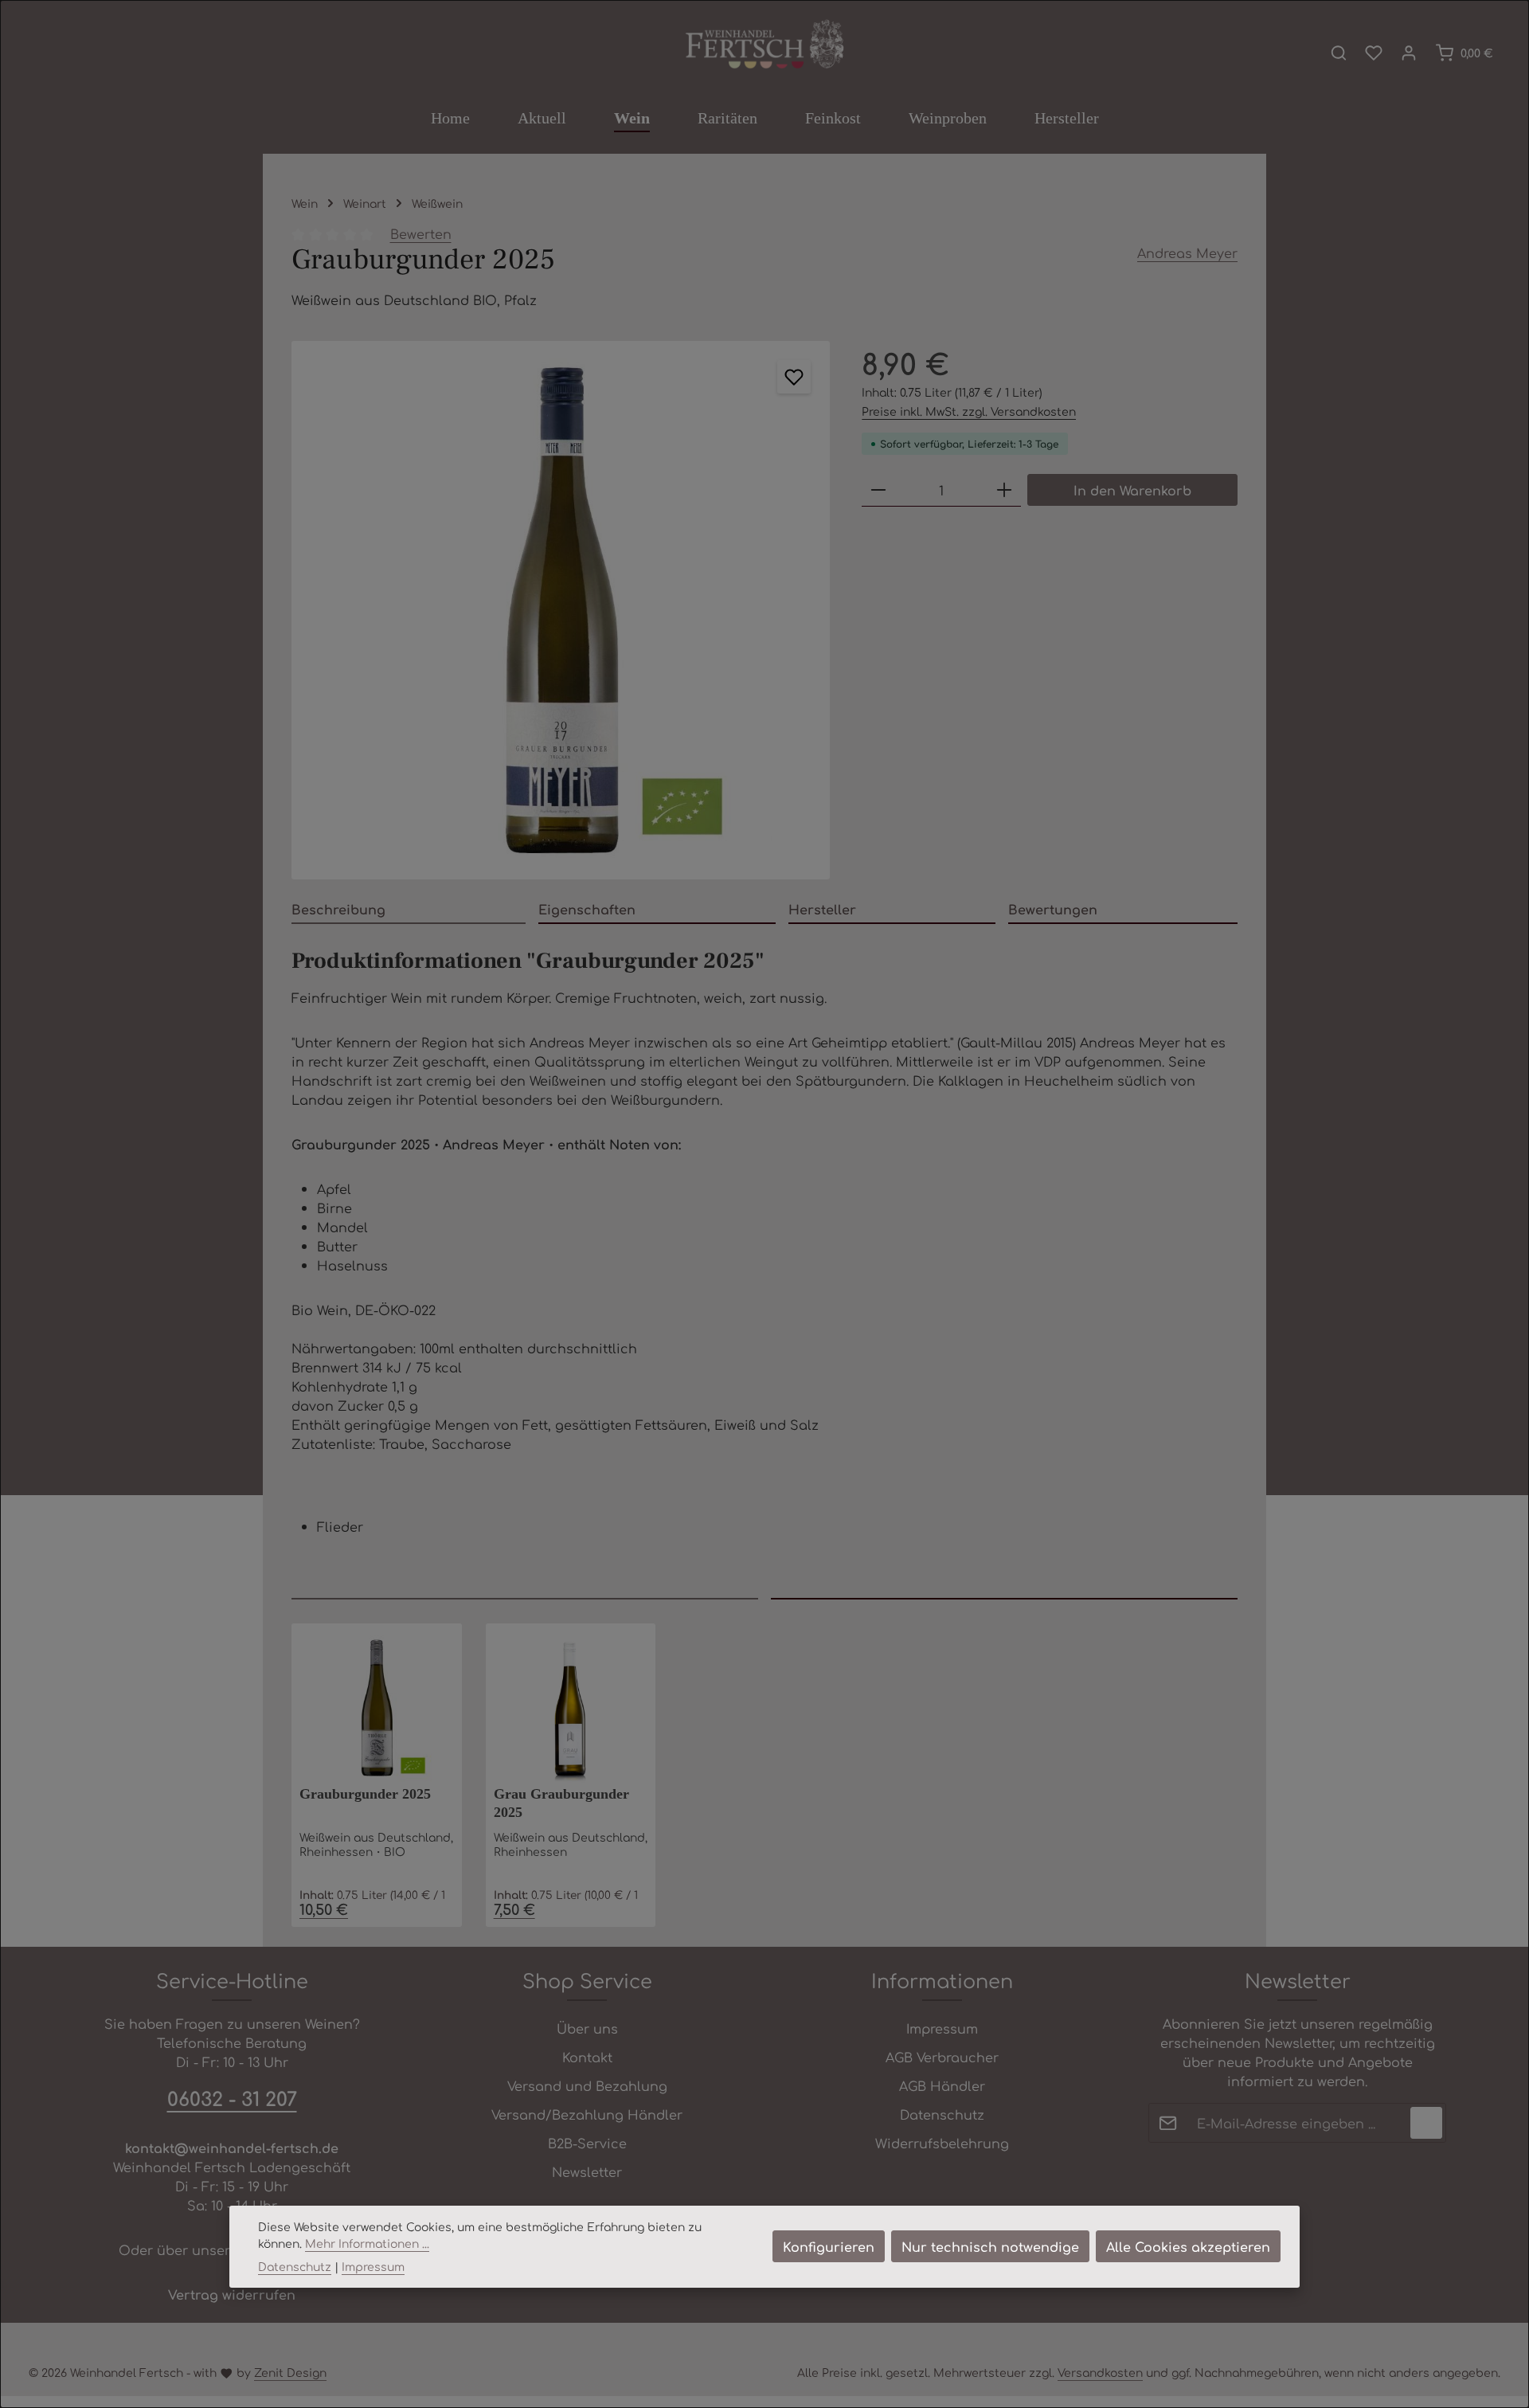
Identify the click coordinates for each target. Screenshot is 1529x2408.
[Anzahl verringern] (878, 490)
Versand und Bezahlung (587, 2085)
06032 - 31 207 (232, 2098)
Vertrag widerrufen (232, 2294)
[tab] (409, 910)
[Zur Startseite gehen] (764, 45)
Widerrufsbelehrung (942, 2143)
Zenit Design (290, 2372)
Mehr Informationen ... (367, 2243)
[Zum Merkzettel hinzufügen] (794, 377)
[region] (561, 610)
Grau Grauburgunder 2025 (561, 1803)
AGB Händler (942, 2085)
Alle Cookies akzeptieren (1188, 2246)
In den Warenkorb (1132, 490)
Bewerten (421, 233)
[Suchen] (1339, 53)
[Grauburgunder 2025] (561, 610)
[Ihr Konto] (1409, 53)
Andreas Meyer (1187, 253)
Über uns (587, 2028)
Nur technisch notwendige (990, 2246)
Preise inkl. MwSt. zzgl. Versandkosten (969, 411)
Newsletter (587, 2171)
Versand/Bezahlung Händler (587, 2114)
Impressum (942, 2028)
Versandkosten (1100, 2372)
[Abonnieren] (1426, 2123)
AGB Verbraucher (942, 2057)
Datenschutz (942, 2114)
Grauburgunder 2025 (365, 1794)
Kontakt (587, 2057)
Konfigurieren (829, 2246)
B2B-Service (587, 2143)
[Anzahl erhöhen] (1004, 490)
